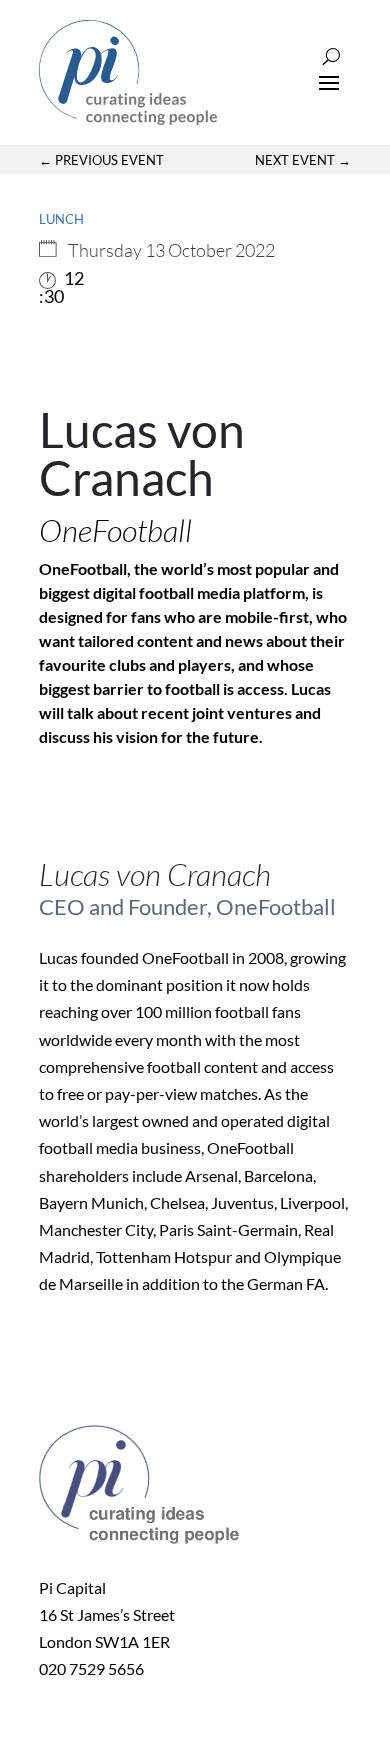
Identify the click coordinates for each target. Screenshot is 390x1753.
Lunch (61, 219)
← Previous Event (101, 160)
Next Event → (303, 160)
